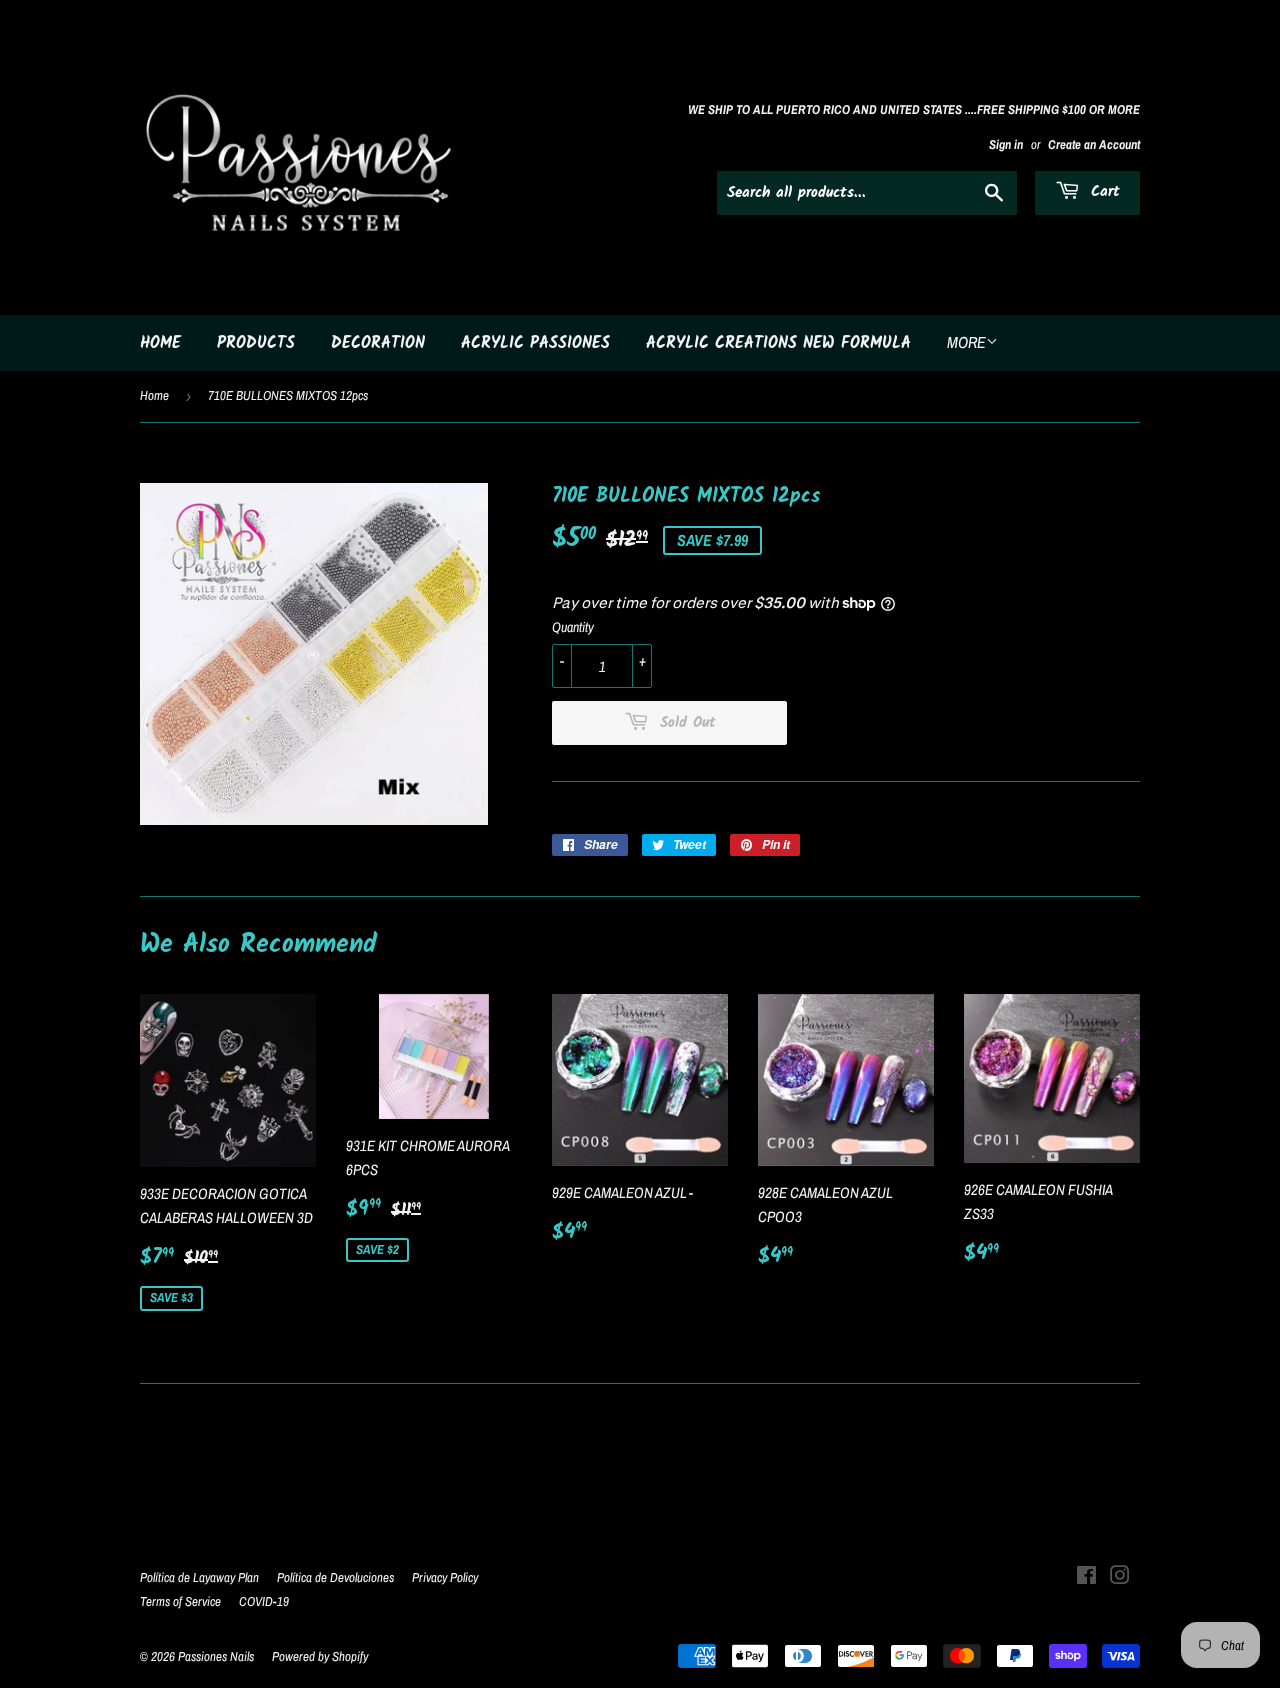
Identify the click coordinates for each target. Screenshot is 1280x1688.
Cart (1102, 192)
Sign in (1006, 144)
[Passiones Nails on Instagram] (1120, 1577)
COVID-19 (264, 1601)
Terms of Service (180, 1601)
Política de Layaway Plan (199, 1577)
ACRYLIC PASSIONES (535, 343)
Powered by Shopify (320, 1656)
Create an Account (1094, 144)
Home (154, 395)
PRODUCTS (256, 343)
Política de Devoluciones (335, 1577)
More (966, 342)
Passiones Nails (216, 1656)
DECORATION (378, 343)
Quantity (573, 627)
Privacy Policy (445, 1577)
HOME (160, 343)
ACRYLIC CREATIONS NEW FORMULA (778, 343)
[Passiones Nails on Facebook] (1086, 1577)
